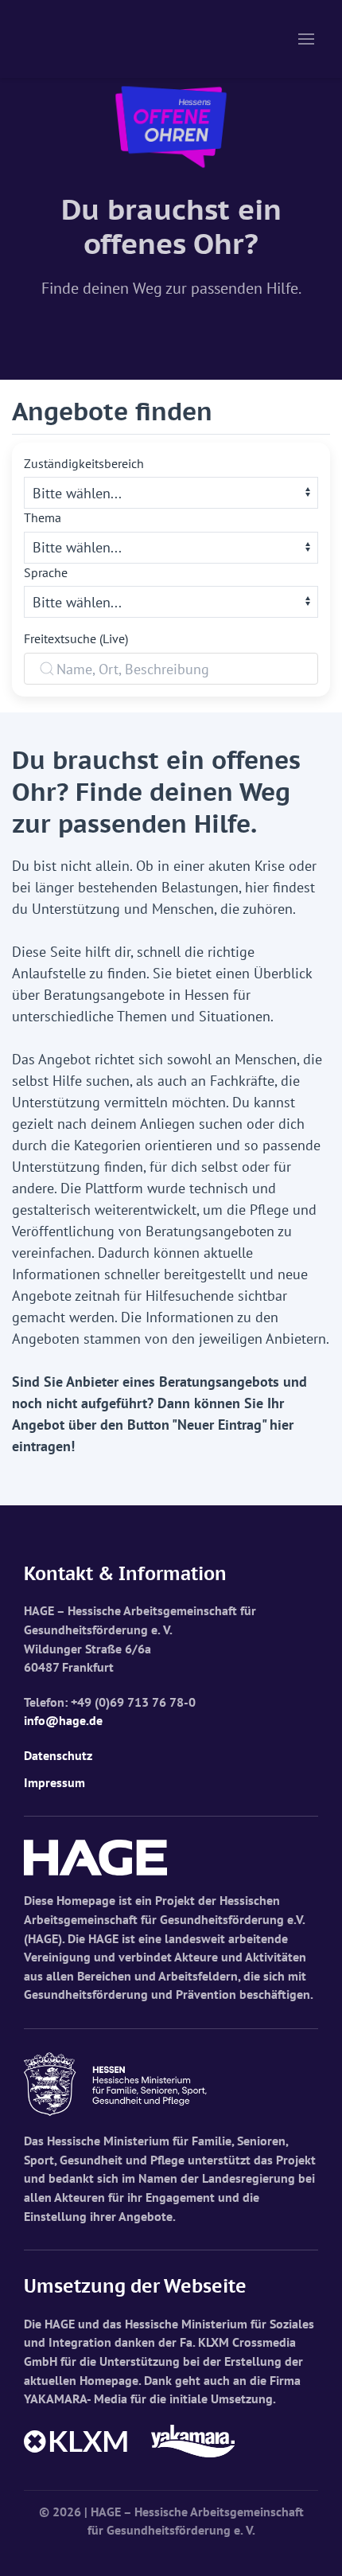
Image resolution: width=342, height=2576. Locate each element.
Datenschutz (58, 1755)
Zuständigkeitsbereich (84, 463)
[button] (306, 39)
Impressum (54, 1782)
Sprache (46, 572)
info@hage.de (63, 1720)
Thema (43, 517)
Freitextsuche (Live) (76, 638)
